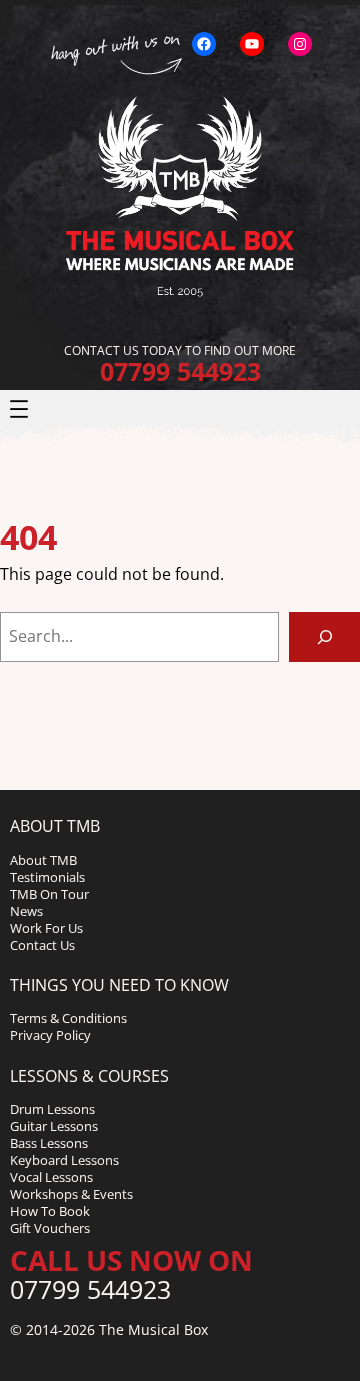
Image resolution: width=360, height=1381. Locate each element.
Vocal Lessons (51, 1177)
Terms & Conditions (68, 1018)
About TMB (43, 860)
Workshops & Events (71, 1194)
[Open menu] (19, 409)
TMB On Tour (49, 894)
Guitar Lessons (54, 1126)
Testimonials (47, 877)
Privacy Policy (50, 1035)
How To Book (50, 1211)
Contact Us (42, 945)
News (26, 911)
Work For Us (46, 928)
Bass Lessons (49, 1143)
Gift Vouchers (50, 1228)
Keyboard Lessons (64, 1160)
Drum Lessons (52, 1109)
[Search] (324, 636)
